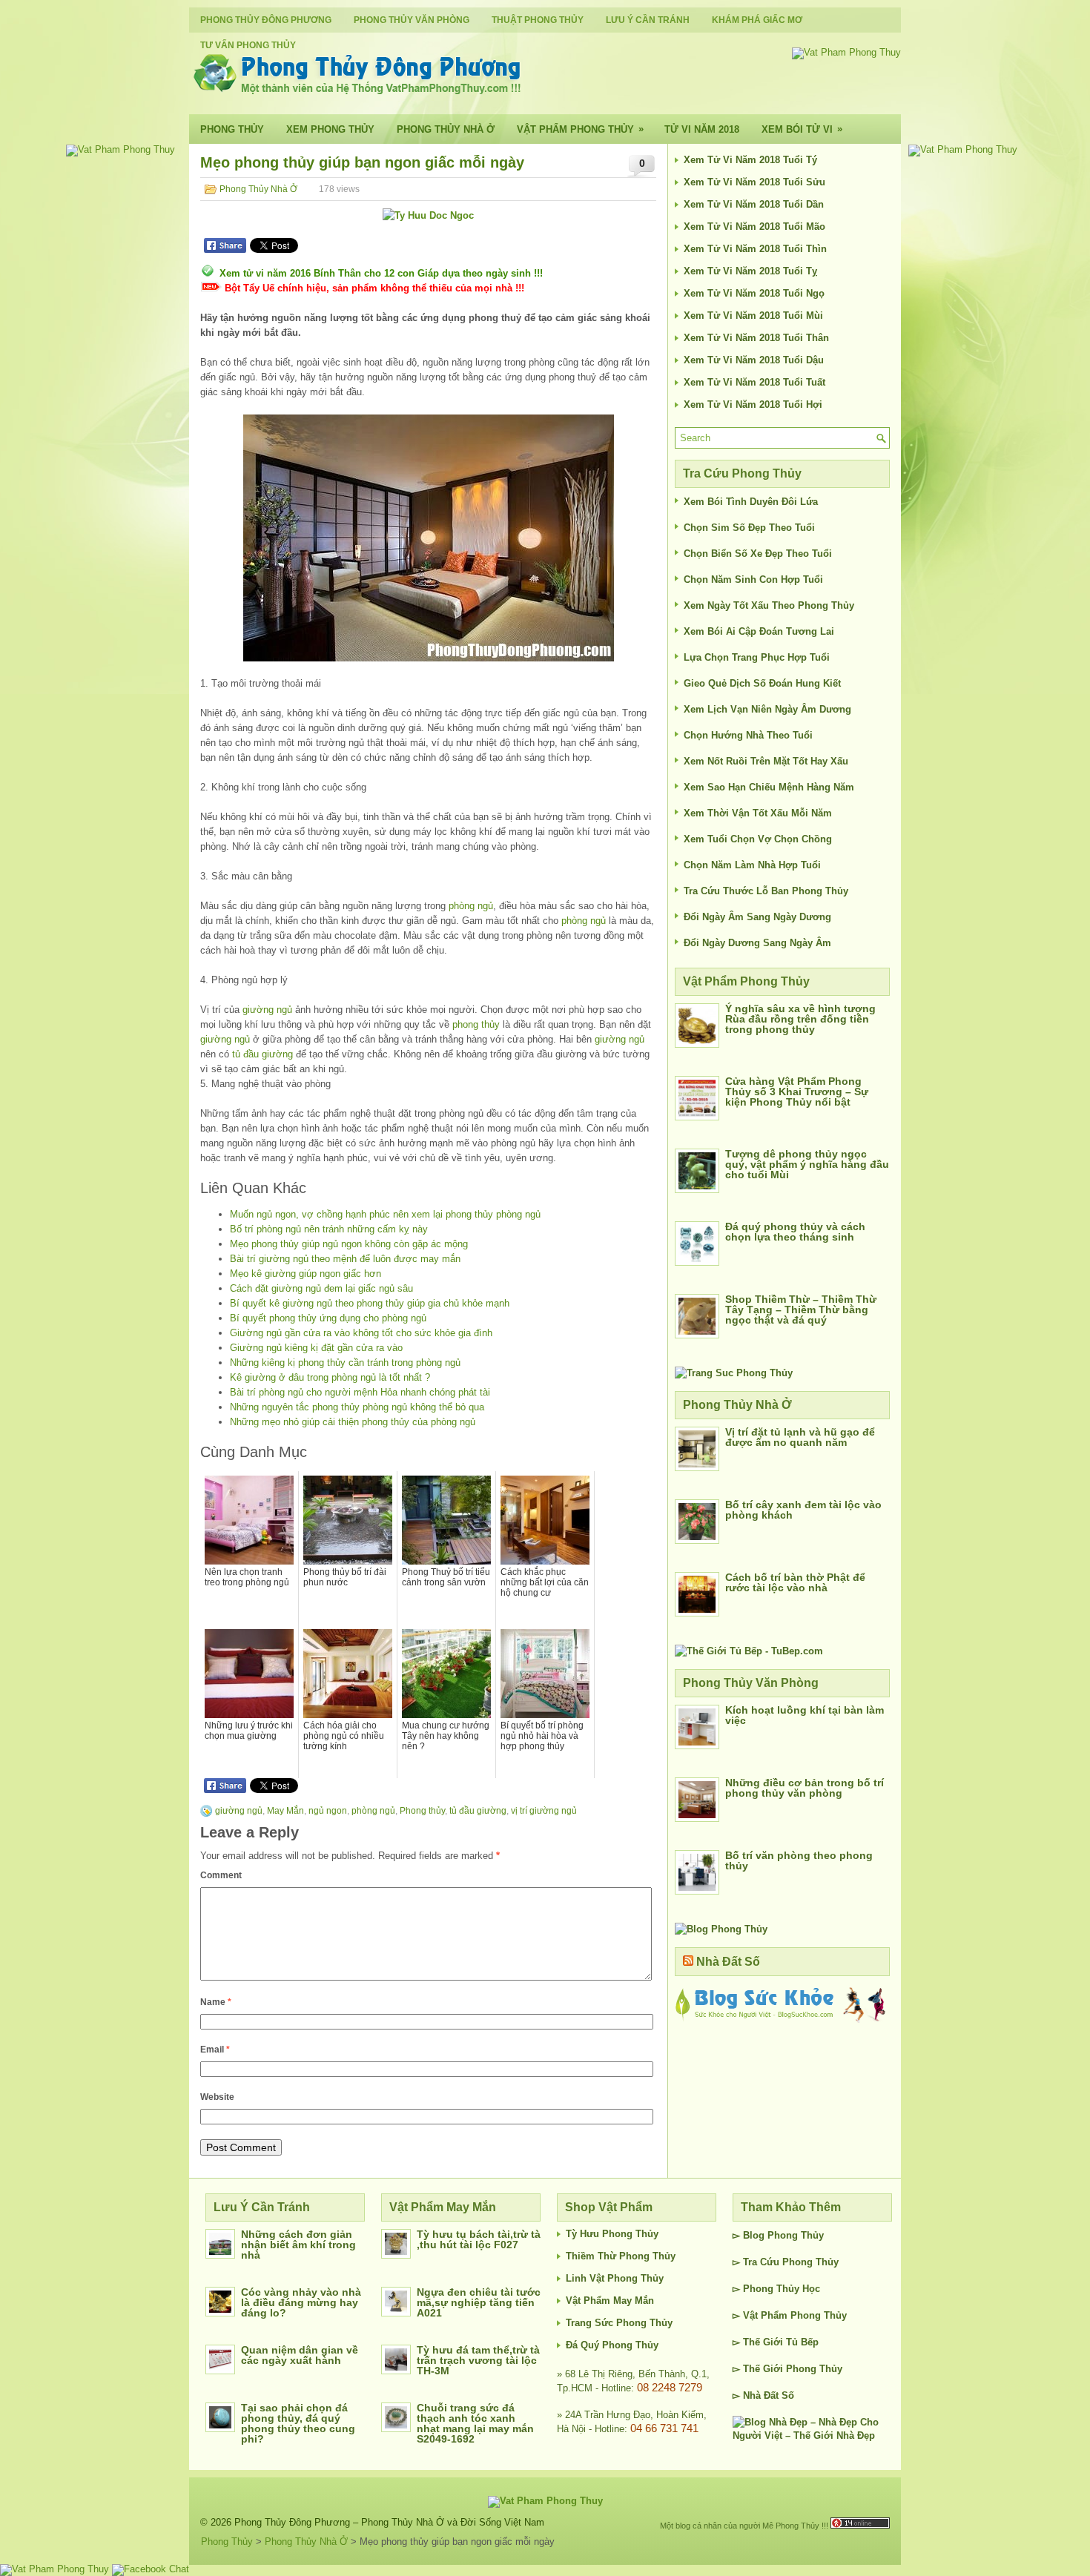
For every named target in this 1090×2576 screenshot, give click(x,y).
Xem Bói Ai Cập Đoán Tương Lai (759, 631)
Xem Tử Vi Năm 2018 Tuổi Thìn (755, 249)
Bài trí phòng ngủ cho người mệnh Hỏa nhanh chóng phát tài (360, 1392)
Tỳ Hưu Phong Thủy (612, 2234)
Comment (221, 1875)
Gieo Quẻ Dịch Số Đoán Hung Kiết (762, 683)
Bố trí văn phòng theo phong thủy (799, 1860)
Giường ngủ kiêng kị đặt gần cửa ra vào (316, 1348)
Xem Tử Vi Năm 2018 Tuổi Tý (750, 160)
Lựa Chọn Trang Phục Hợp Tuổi (757, 657)
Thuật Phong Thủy (538, 20)
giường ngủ (267, 1010)
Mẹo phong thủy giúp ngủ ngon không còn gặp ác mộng (349, 1244)
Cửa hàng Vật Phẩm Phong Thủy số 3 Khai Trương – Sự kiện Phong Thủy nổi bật (797, 1092)
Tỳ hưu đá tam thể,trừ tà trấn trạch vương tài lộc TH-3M (478, 2360)
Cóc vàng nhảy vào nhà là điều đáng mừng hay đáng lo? (301, 2302)
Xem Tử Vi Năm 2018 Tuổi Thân (756, 338)
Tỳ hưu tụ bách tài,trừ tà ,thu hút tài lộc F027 (479, 2239)
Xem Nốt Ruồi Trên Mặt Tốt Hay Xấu (766, 761)
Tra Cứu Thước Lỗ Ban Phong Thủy (766, 891)
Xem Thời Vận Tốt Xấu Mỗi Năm (758, 813)
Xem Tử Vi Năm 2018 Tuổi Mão (754, 227)
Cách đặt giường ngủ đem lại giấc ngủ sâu (321, 1288)
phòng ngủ (471, 906)
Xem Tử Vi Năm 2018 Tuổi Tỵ (750, 271)
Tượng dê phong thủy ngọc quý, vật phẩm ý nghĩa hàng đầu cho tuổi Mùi (807, 1164)
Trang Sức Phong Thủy (619, 2323)
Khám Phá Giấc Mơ (757, 20)
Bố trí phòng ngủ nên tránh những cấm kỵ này (329, 1229)
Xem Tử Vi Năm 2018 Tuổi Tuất (754, 382)
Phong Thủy (232, 129)
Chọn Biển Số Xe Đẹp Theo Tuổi (758, 554)
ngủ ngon (328, 1811)
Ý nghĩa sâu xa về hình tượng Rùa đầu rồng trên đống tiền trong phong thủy (800, 1019)
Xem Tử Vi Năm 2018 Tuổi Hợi (753, 404)
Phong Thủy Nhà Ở (446, 129)
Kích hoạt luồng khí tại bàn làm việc (805, 1715)
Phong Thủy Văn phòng (412, 20)
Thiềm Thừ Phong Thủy (621, 2256)
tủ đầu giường (262, 1054)
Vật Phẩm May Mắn (610, 2301)
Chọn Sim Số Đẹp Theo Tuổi (749, 528)
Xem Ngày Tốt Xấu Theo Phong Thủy (769, 605)
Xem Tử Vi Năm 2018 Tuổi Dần (754, 204)
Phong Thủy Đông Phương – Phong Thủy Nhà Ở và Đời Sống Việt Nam (389, 2522)
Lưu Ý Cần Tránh (648, 20)
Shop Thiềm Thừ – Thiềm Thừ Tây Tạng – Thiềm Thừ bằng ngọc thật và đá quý (801, 1310)
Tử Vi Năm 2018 (702, 129)
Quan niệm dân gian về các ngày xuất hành (300, 2355)
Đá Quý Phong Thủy (612, 2345)
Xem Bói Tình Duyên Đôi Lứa (751, 502)
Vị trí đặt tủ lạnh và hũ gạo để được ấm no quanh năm (800, 1437)
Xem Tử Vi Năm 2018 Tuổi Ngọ (754, 293)
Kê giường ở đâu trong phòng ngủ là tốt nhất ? (330, 1377)
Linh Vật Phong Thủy (615, 2278)
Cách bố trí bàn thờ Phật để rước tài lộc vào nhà (795, 1582)
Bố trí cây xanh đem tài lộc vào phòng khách (803, 1510)
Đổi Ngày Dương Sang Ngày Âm (757, 943)
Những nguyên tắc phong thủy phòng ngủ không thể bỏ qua (357, 1407)
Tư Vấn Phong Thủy (248, 45)
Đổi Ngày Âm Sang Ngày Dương (757, 917)
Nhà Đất (761, 2395)
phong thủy (476, 1024)
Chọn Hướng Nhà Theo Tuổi (748, 735)
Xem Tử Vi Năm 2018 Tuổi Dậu (754, 360)
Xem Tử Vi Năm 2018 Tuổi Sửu (754, 182)
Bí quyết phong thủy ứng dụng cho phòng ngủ (328, 1318)
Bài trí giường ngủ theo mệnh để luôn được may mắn (345, 1259)
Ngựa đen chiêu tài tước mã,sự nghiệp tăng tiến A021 (479, 2302)
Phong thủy (422, 1811)
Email (215, 2050)
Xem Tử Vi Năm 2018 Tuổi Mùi (753, 316)
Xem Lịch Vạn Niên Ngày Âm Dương (767, 709)
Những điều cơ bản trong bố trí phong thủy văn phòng (805, 1788)
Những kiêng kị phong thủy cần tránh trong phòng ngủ (345, 1363)
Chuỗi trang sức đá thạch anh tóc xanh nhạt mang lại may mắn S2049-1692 (475, 2423)
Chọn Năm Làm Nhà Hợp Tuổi (752, 865)
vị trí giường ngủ (544, 1811)
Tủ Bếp (802, 2342)
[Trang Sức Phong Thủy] (734, 1373)
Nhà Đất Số (728, 1962)
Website (217, 2097)
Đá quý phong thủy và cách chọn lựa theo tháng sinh (795, 1232)
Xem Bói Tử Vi (802, 129)
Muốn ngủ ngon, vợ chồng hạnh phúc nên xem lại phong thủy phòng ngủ (385, 1214)
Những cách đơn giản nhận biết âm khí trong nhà (298, 2245)
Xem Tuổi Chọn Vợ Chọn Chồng (758, 839)
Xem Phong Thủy (330, 129)
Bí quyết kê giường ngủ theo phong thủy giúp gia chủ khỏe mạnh (370, 1303)
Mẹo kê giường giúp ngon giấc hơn (305, 1274)
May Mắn (285, 1811)
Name (216, 2002)
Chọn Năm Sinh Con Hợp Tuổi (753, 579)
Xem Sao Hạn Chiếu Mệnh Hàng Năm (769, 787)
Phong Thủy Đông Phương (266, 20)
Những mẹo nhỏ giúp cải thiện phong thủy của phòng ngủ (353, 1422)
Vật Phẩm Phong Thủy (580, 129)
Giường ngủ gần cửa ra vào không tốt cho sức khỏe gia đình (361, 1333)
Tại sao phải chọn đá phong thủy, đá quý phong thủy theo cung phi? (298, 2423)
